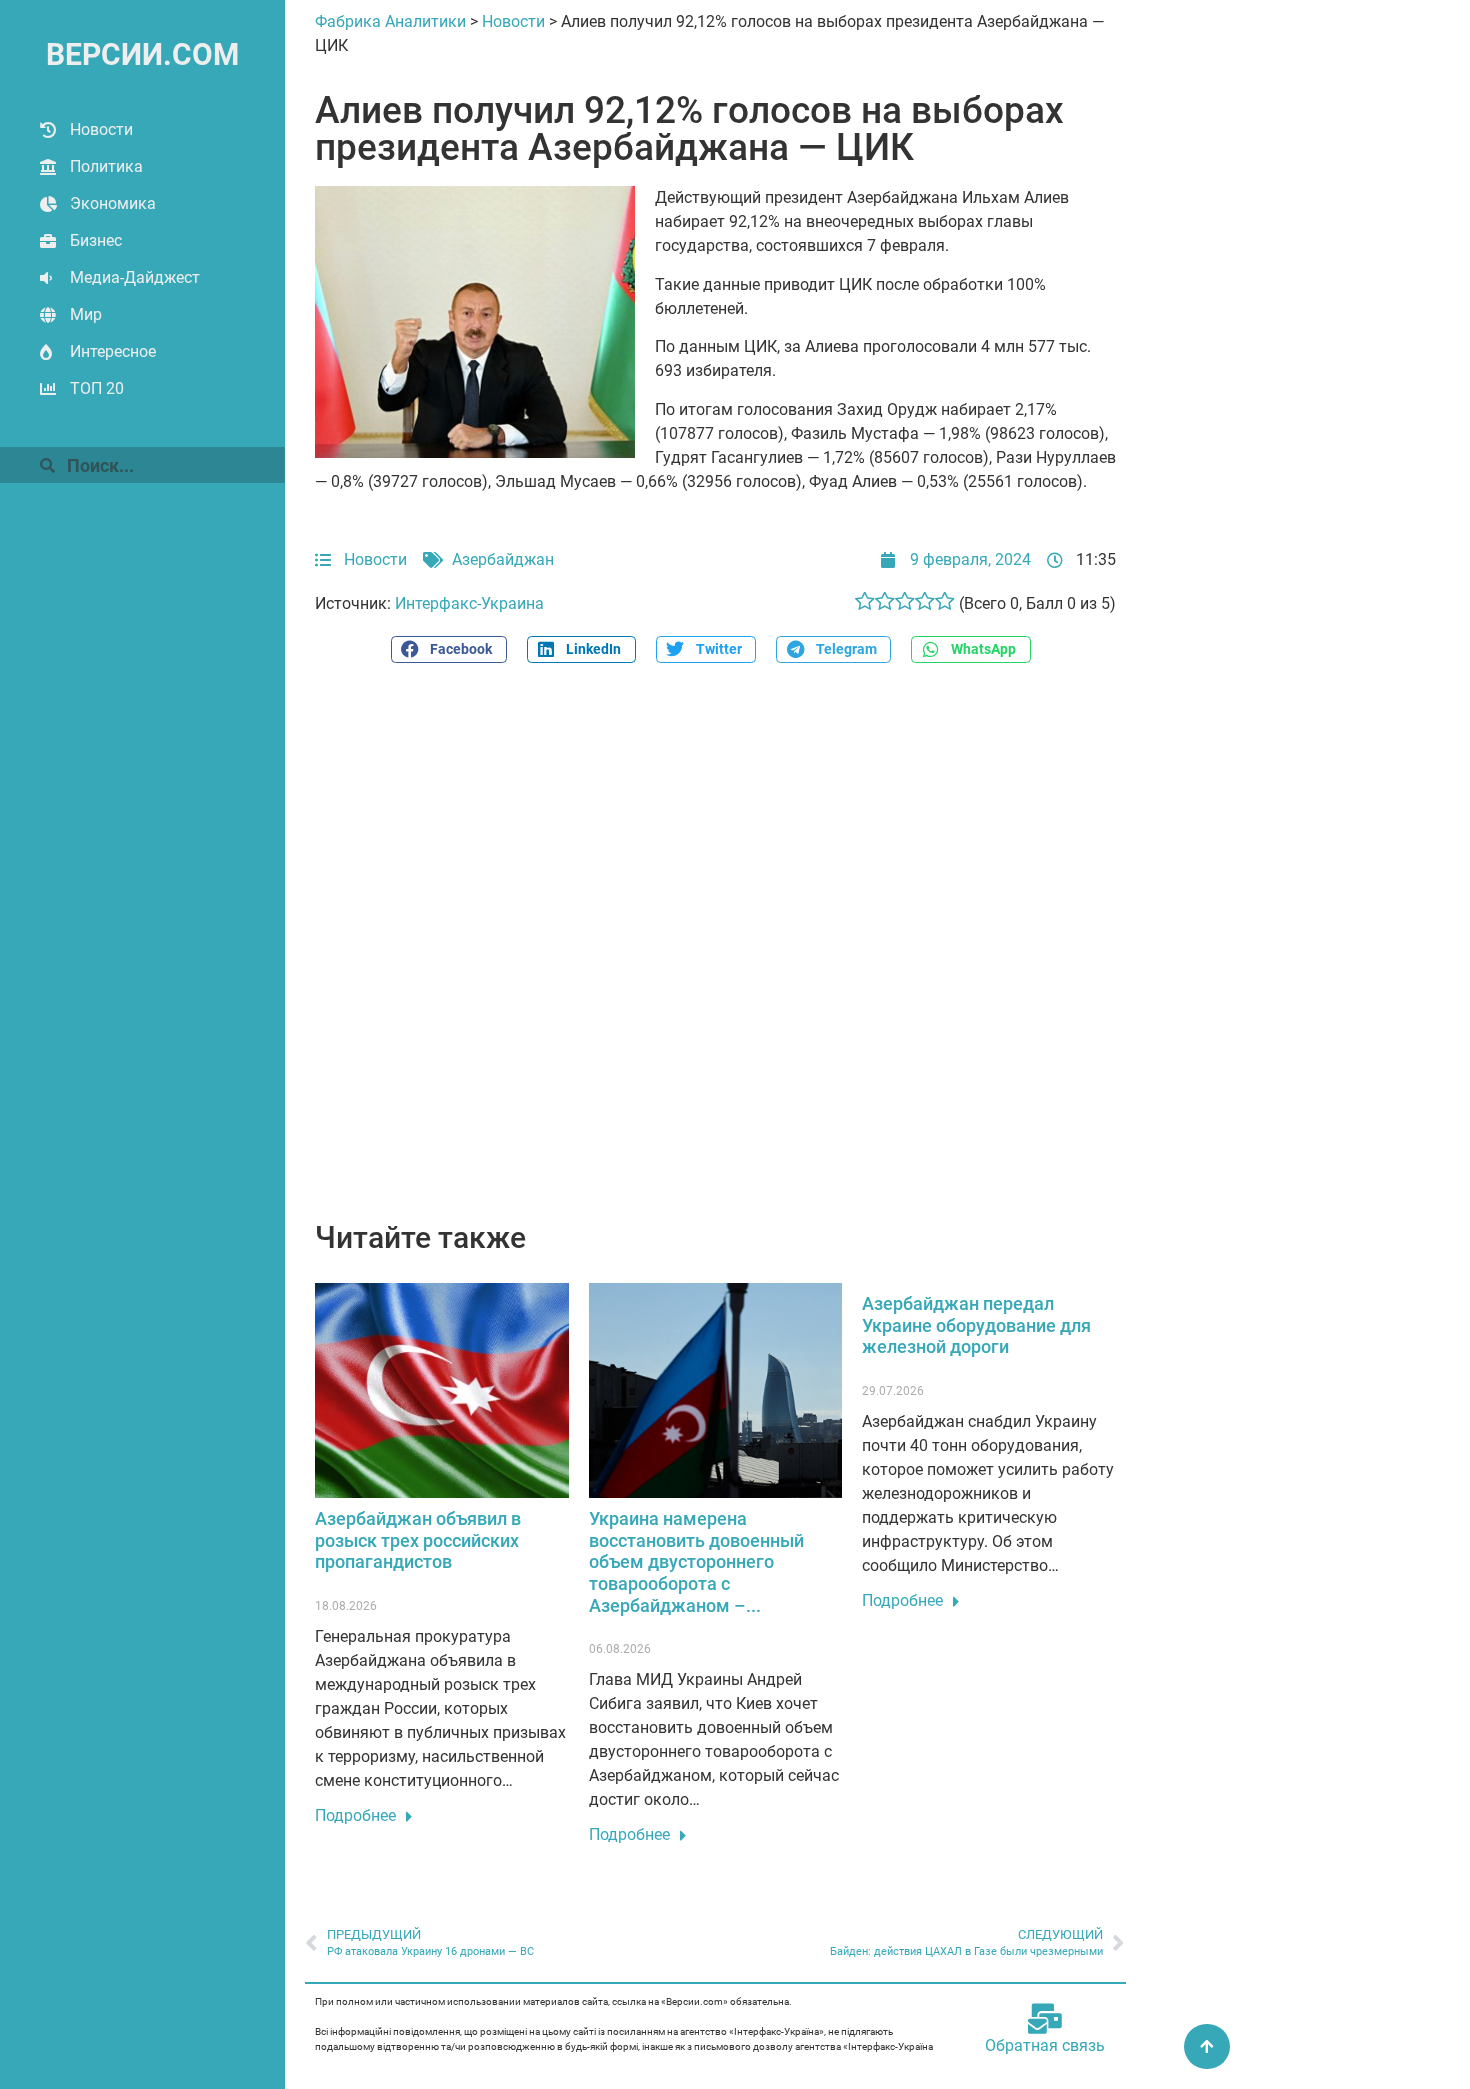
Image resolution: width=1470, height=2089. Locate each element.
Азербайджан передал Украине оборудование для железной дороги (976, 1325)
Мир (86, 314)
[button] (449, 649)
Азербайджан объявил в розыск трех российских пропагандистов (418, 1540)
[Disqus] (715, 953)
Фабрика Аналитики (390, 21)
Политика (106, 166)
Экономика (113, 203)
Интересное (113, 351)
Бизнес (96, 240)
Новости (101, 129)
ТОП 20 (97, 388)
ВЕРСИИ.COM (142, 54)
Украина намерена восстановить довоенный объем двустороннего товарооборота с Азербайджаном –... (696, 1561)
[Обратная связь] (1045, 2019)
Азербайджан (503, 559)
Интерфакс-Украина (469, 603)
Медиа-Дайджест (135, 277)
